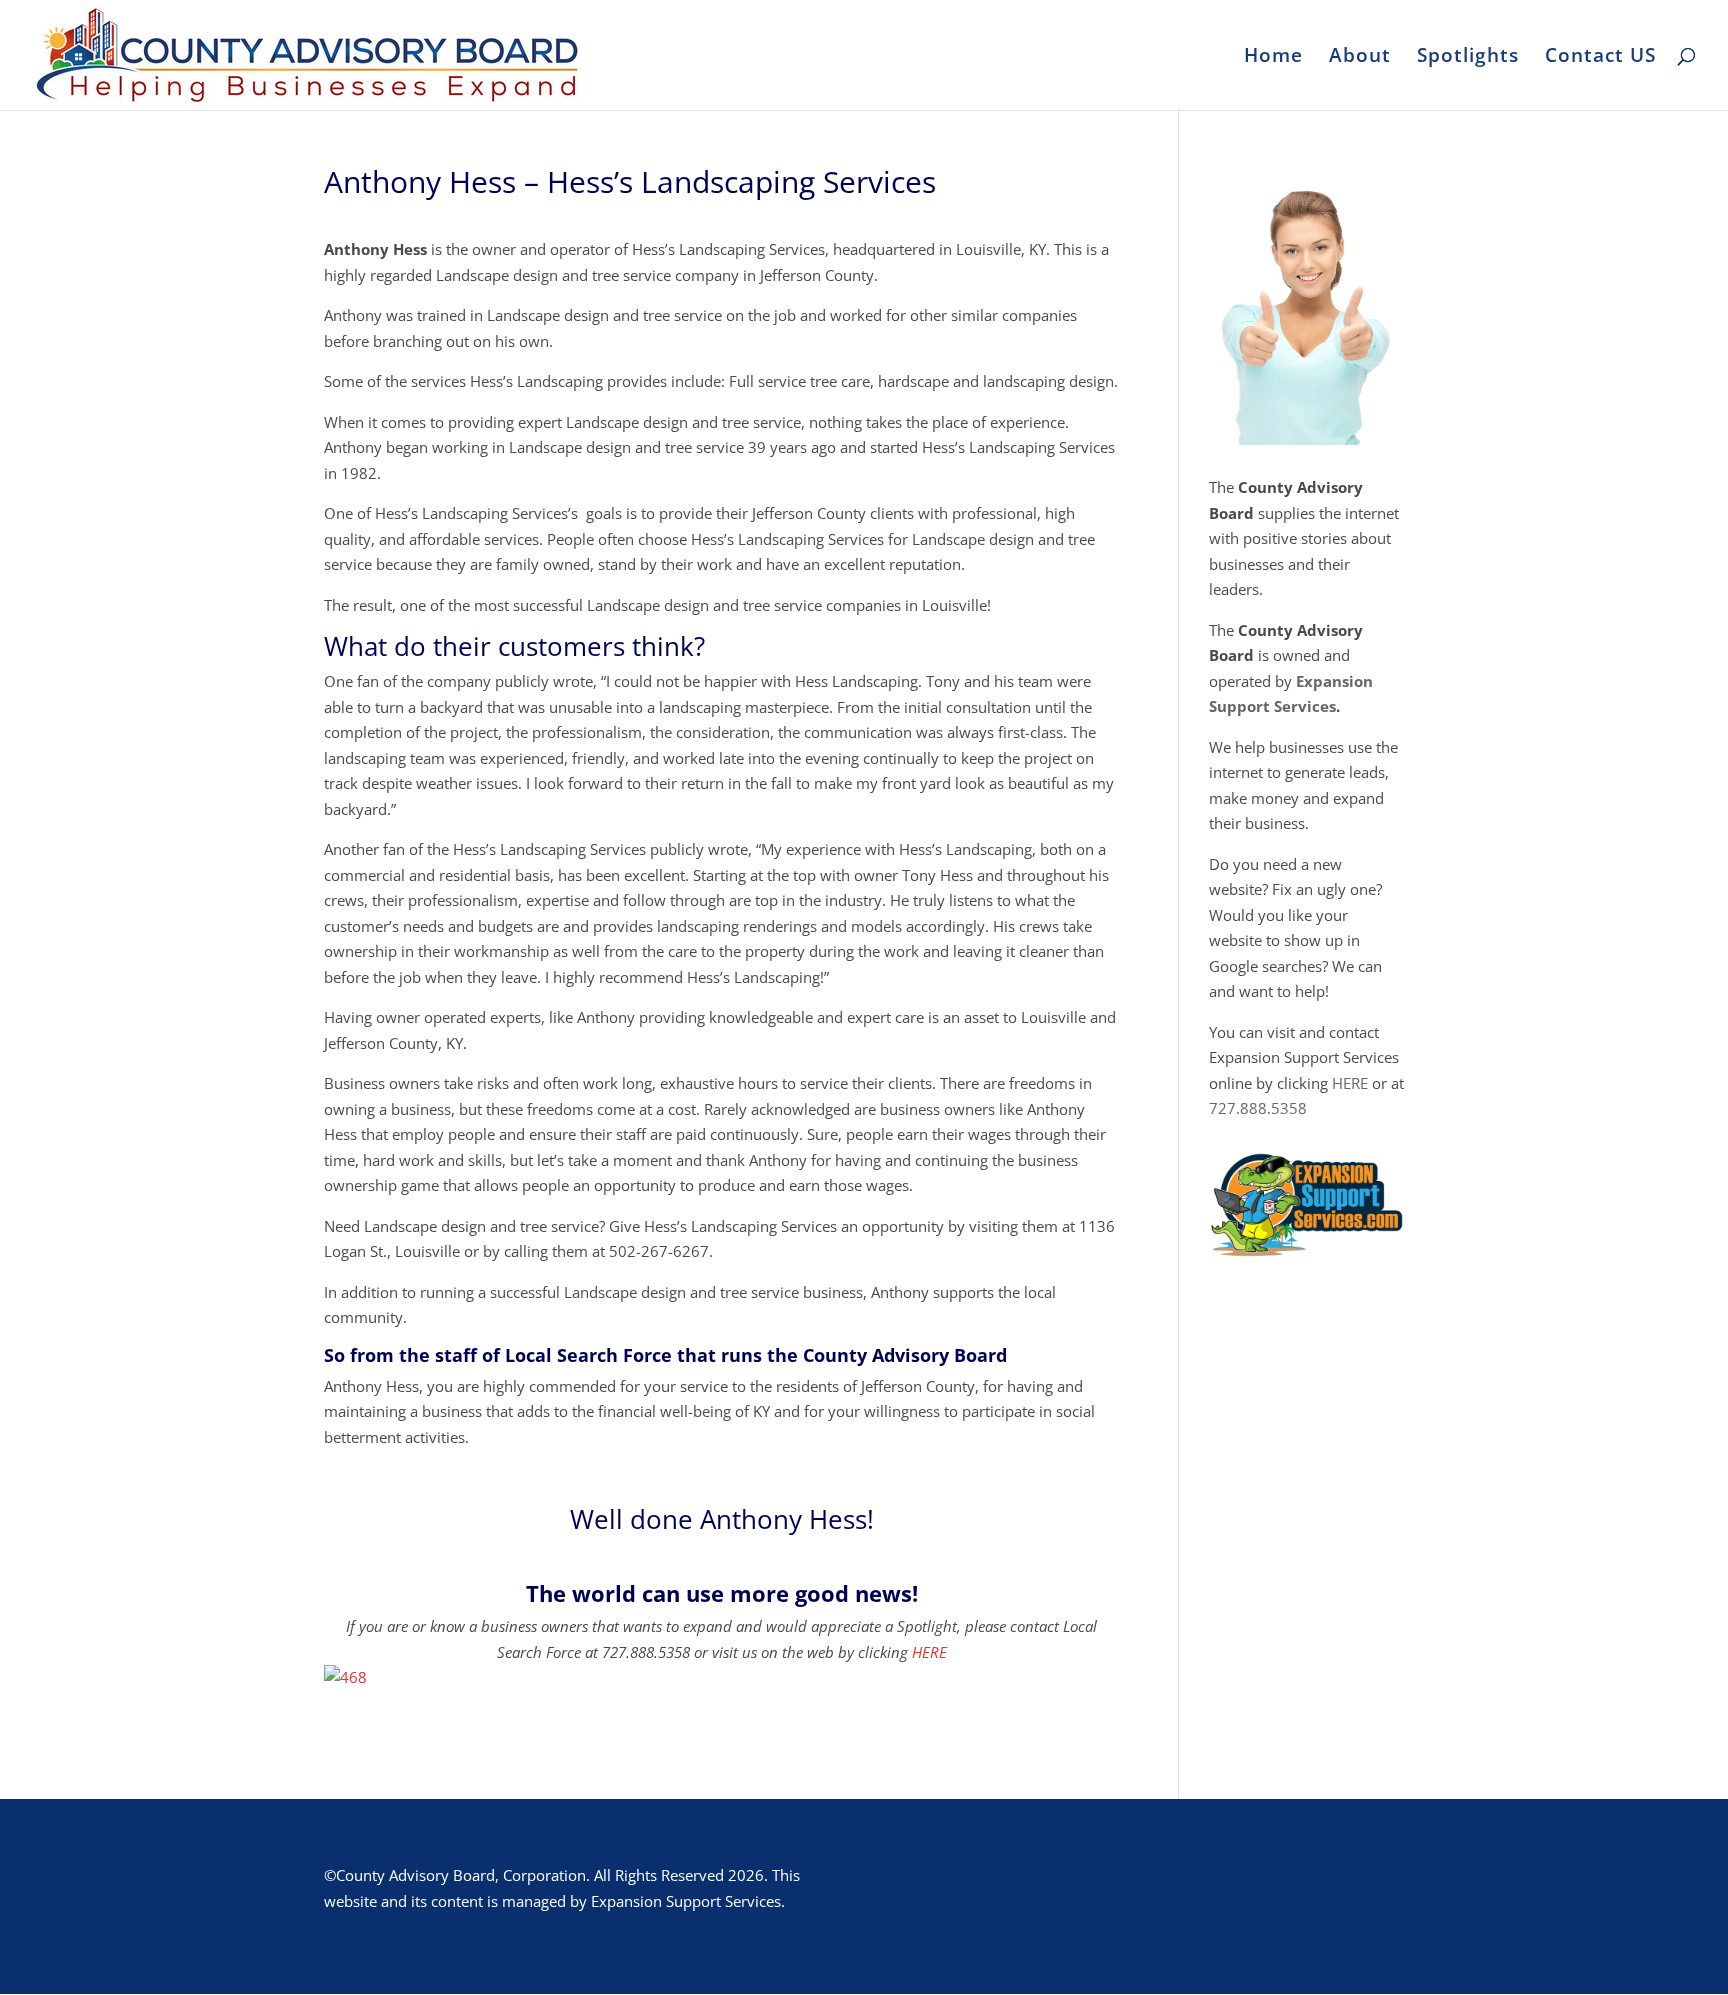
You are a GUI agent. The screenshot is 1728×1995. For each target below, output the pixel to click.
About (1360, 58)
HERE (929, 1652)
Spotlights (1468, 58)
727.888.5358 (1258, 1108)
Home (1273, 58)
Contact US (1600, 58)
